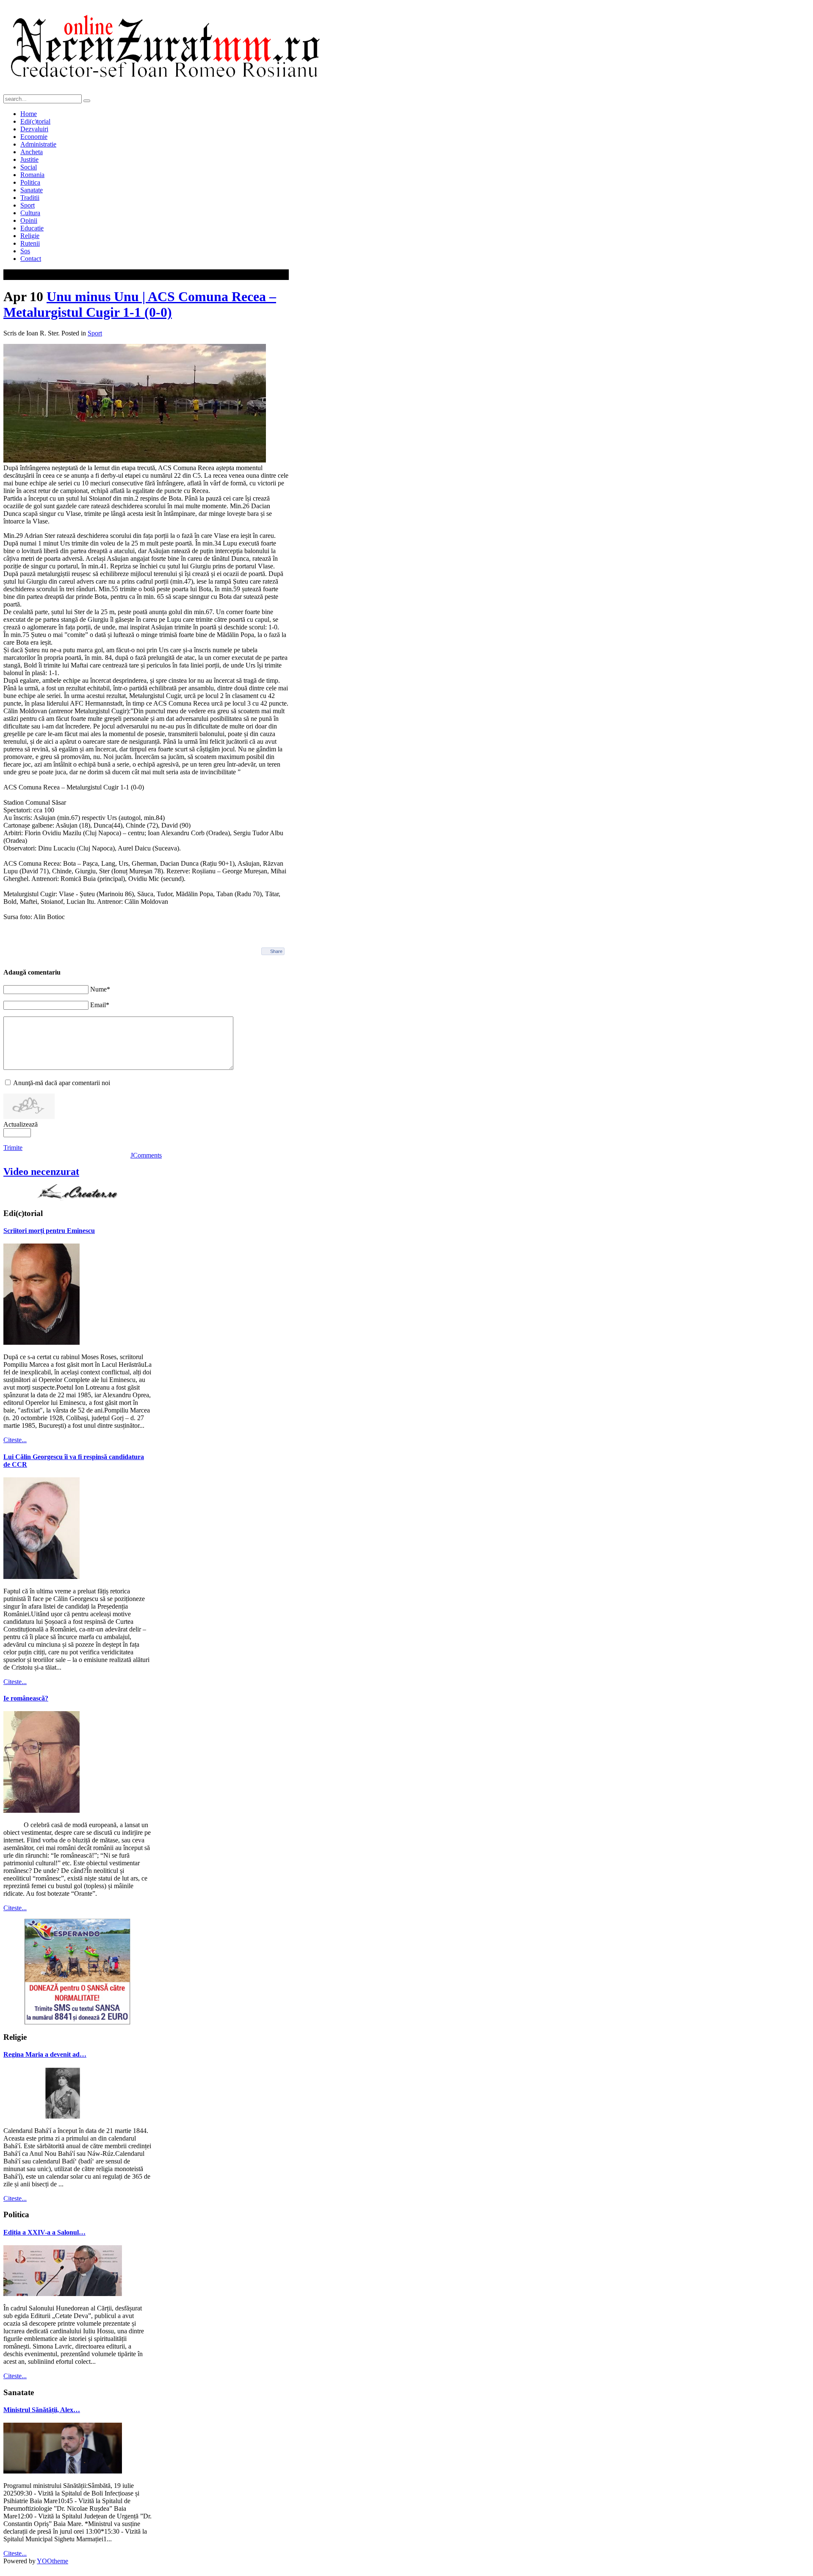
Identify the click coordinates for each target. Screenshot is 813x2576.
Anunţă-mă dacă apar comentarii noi (62, 1083)
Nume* (100, 989)
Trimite (13, 1148)
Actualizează (21, 1124)
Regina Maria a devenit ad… (45, 2054)
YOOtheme (53, 2561)
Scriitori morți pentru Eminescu (49, 1231)
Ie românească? (26, 1698)
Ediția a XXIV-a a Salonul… (44, 2232)
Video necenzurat (41, 1172)
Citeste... (15, 1440)
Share (276, 951)
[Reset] (87, 101)
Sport (95, 333)
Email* (100, 1005)
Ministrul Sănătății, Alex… (42, 2410)
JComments (146, 1155)
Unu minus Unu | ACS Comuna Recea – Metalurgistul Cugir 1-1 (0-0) (140, 304)
